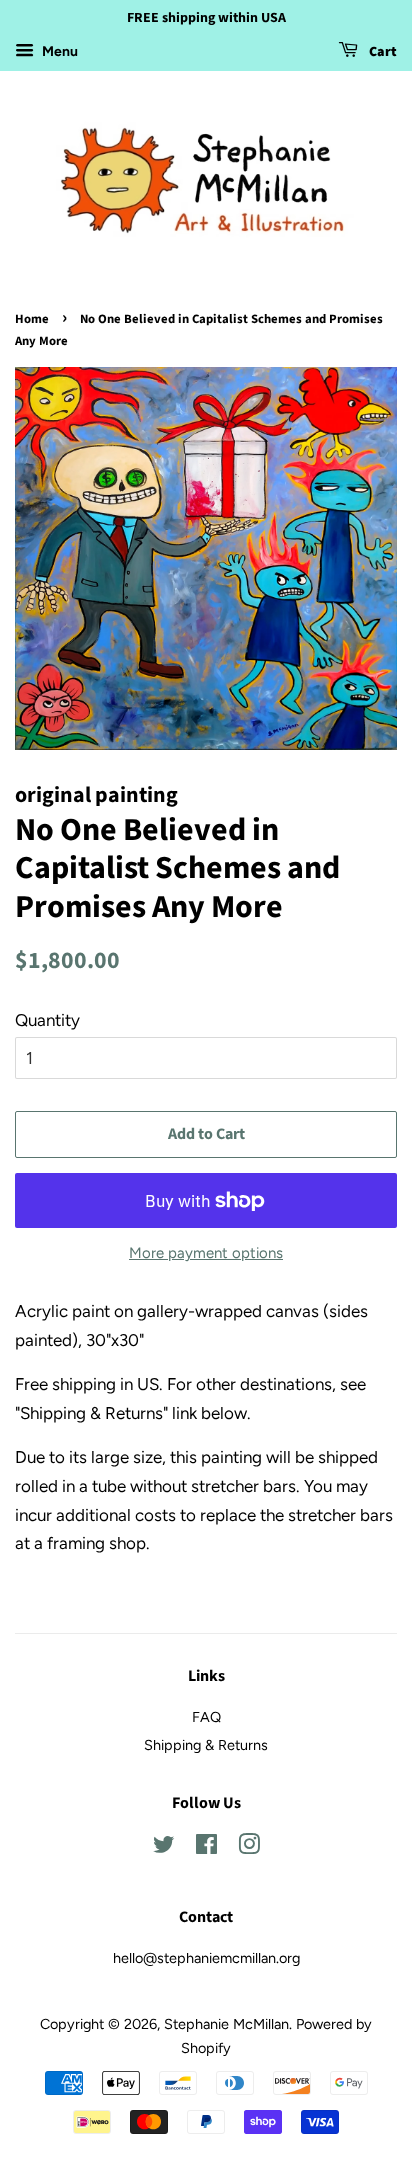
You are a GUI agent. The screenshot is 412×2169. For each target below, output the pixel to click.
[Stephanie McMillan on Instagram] (249, 1848)
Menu (58, 51)
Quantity (47, 1020)
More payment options (206, 1253)
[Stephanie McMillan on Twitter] (164, 1848)
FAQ (206, 1717)
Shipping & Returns (206, 1745)
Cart (381, 52)
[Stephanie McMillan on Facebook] (206, 1848)
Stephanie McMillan (226, 2024)
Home (32, 319)
